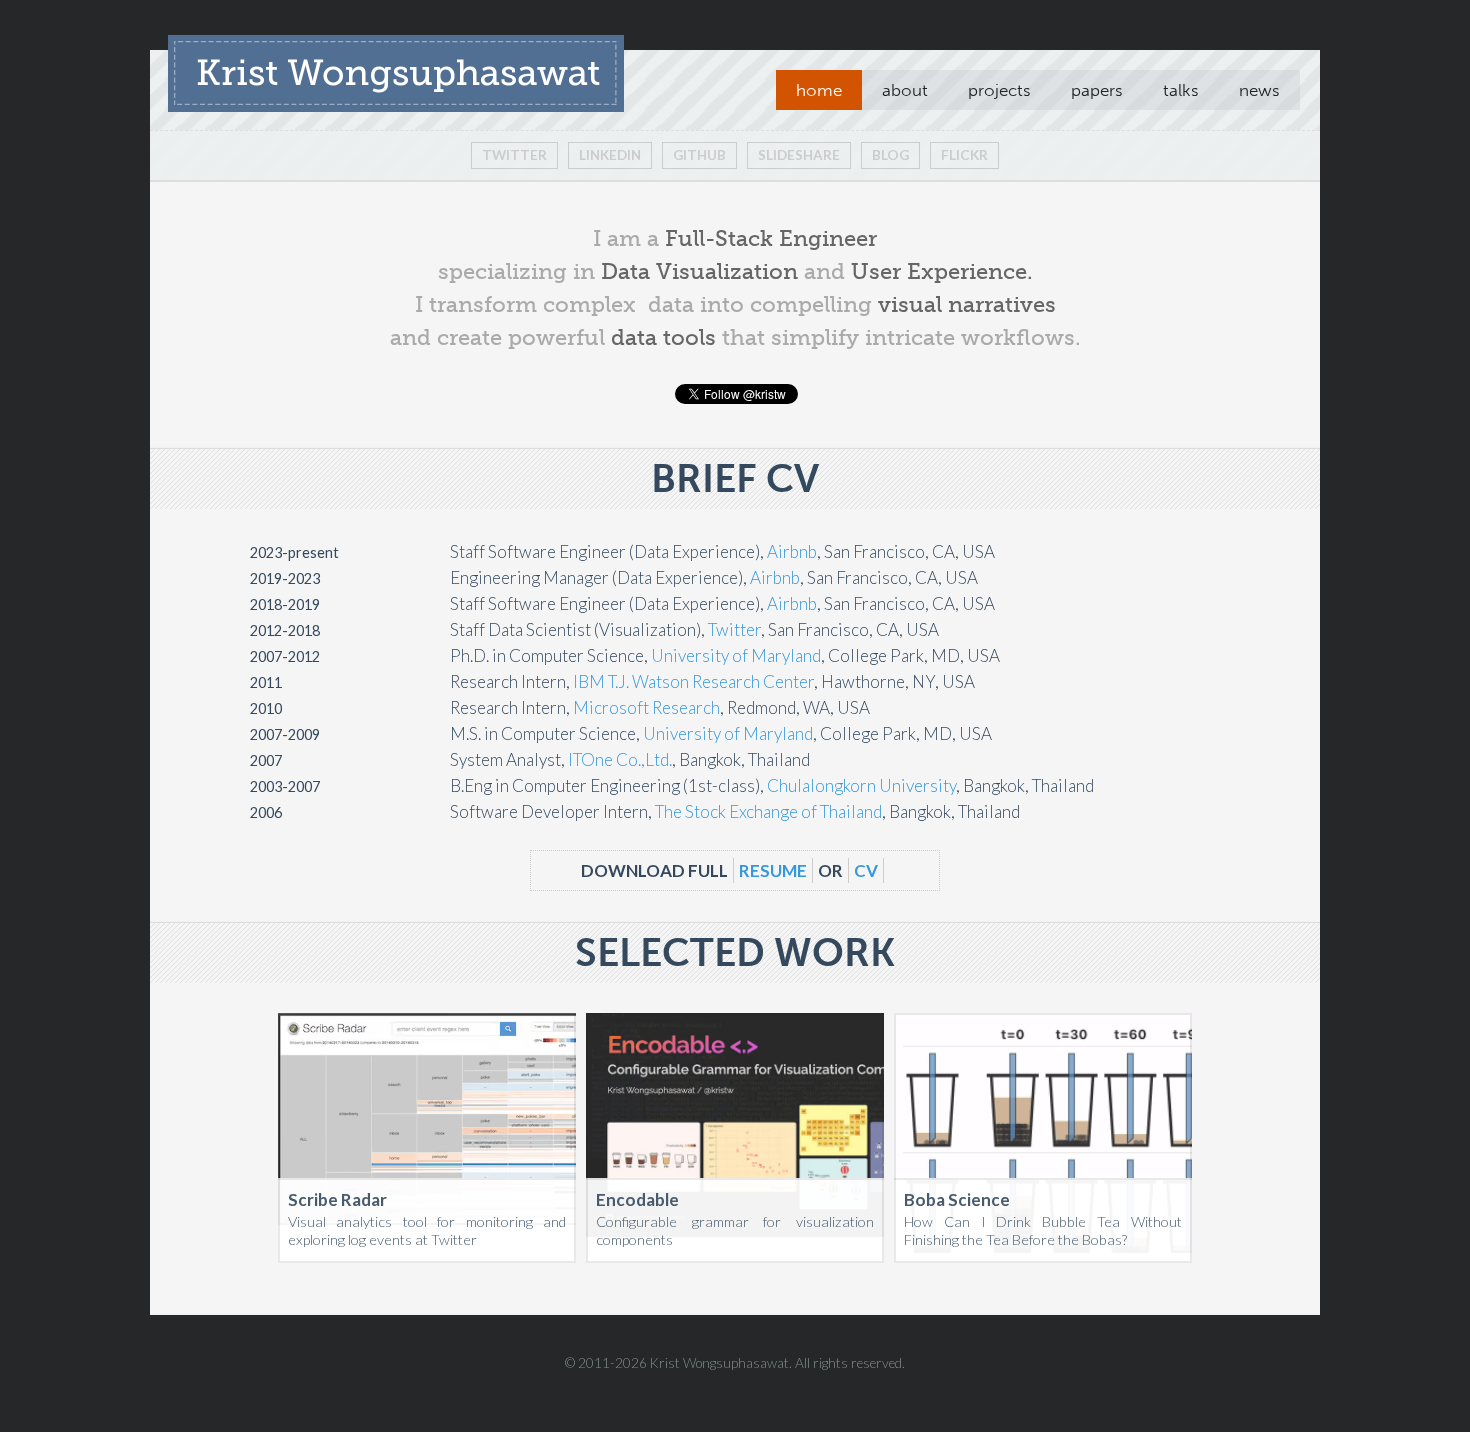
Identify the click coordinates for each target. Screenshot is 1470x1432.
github (699, 155)
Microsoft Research (646, 707)
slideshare (799, 155)
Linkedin (610, 155)
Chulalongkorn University (861, 785)
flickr (964, 155)
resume (773, 870)
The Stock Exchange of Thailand (768, 811)
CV (866, 870)
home (819, 90)
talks (1181, 90)
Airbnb (792, 551)
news (1259, 90)
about (905, 90)
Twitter (514, 155)
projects (999, 90)
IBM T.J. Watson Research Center (693, 681)
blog (890, 155)
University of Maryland (736, 655)
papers (1097, 90)
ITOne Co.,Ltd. (620, 759)
